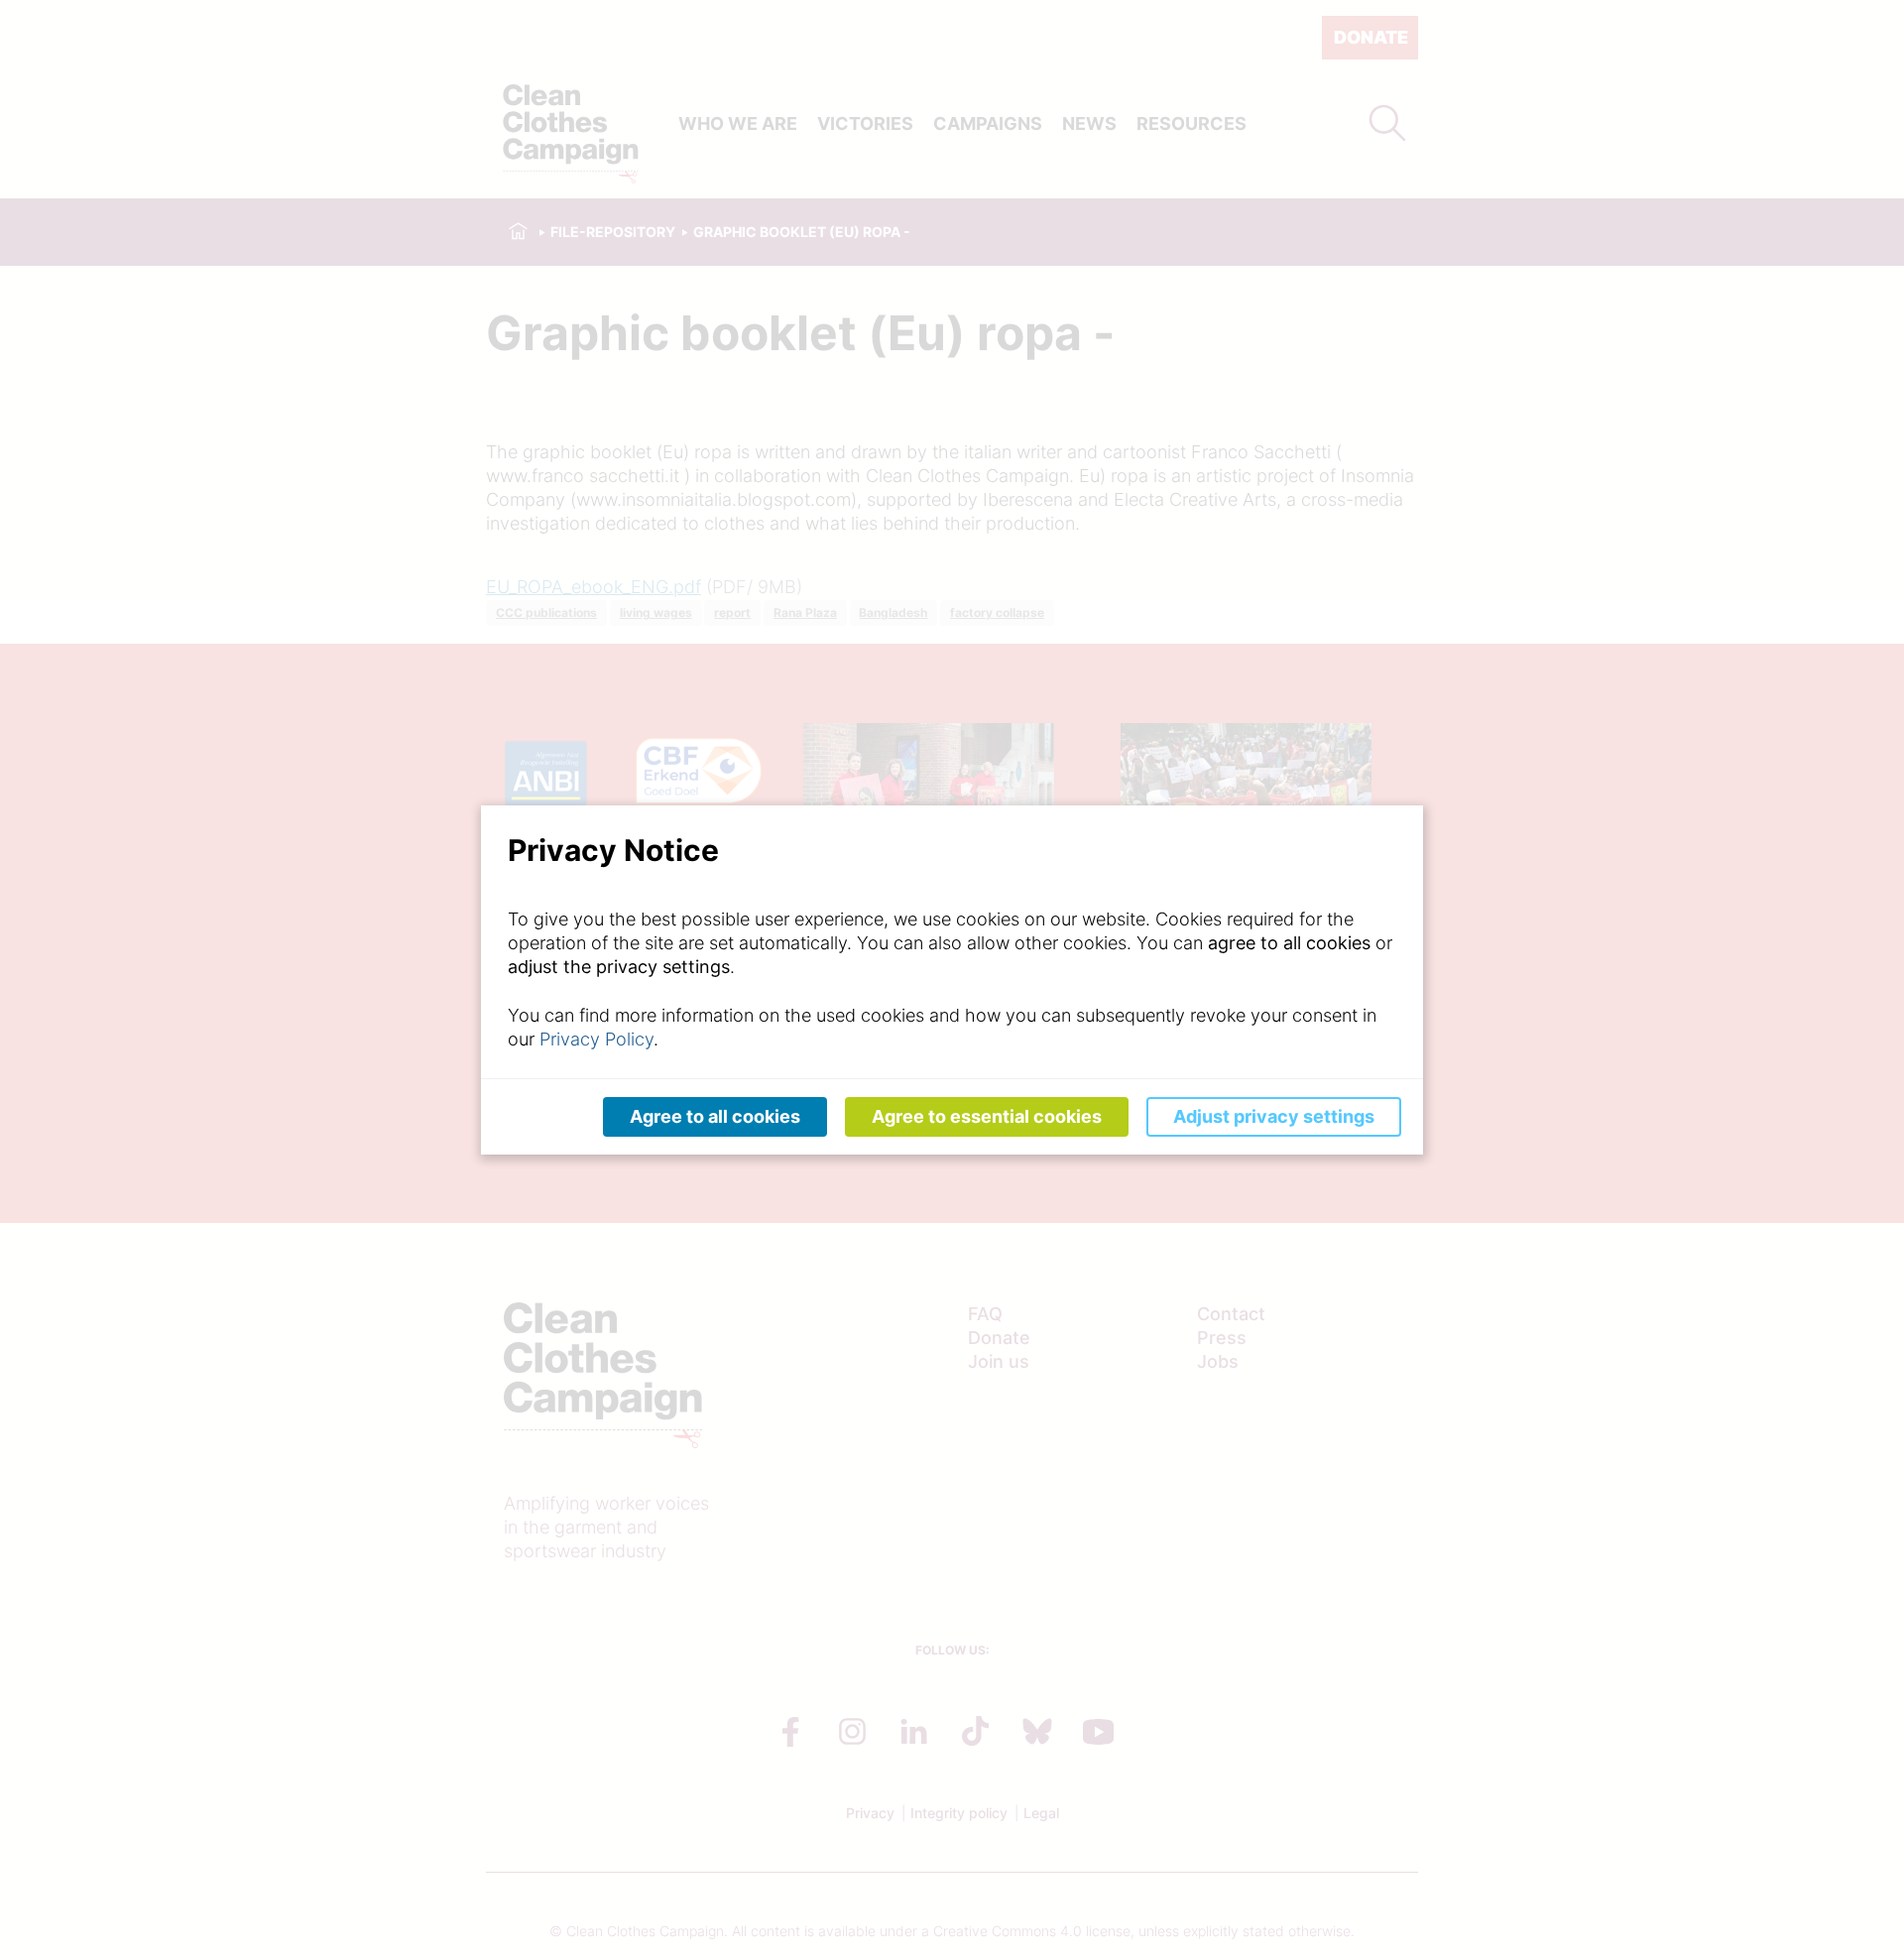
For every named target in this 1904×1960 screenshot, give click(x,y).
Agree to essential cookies (987, 1116)
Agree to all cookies (715, 1116)
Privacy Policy (596, 1039)
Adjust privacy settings (1274, 1116)
